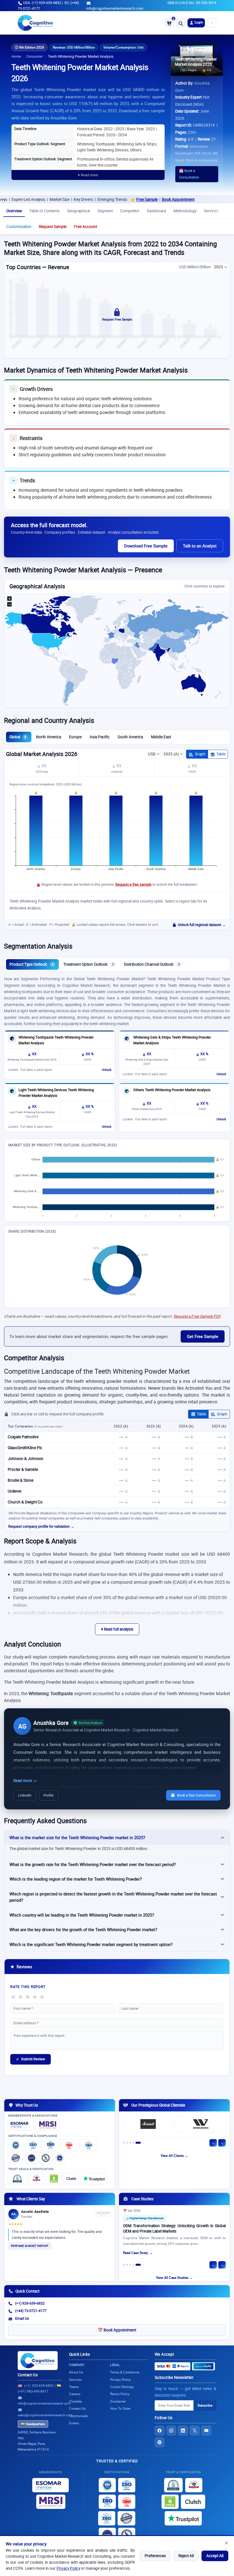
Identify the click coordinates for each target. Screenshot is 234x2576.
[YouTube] (206, 2431)
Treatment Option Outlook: (89, 964)
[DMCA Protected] (54, 2179)
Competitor (130, 211)
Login (198, 22)
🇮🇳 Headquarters (33, 2424)
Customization (19, 227)
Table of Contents (45, 211)
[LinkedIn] (183, 2431)
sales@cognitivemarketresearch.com (45, 2415)
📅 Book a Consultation (189, 174)
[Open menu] (212, 23)
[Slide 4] (137, 2143)
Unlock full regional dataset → (202, 925)
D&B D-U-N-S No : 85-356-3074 (192, 3)
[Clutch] (71, 2179)
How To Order (120, 2408)
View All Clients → (174, 2156)
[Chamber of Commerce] (37, 2179)
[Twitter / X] (195, 2431)
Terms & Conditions (125, 2372)
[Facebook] (160, 2431)
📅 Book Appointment (117, 2330)
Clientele (75, 2401)
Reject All (186, 2556)
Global (18, 737)
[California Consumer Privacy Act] (46, 2158)
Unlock (107, 1070)
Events (74, 2423)
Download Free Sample (146, 546)
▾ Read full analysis (117, 1629)
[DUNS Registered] (17, 2179)
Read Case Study (136, 2254)
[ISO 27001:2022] (33, 2145)
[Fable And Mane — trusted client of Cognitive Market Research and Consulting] (201, 2124)
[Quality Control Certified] (126, 2518)
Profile (49, 1795)
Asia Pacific (100, 737)
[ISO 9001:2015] (16, 2145)
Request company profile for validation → (41, 1526)
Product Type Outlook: (31, 964)
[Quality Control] (16, 2158)
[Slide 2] (130, 2143)
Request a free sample (133, 884)
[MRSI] (48, 2125)
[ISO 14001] (89, 2145)
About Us (76, 2372)
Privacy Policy (68, 2568)
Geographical (78, 211)
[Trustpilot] (94, 2179)
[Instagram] (171, 2431)
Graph (200, 754)
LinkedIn (25, 1795)
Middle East (161, 737)
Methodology (185, 211)
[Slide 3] (133, 2143)
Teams (74, 2387)
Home (16, 56)
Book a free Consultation (196, 1795)
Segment (105, 211)
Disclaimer (118, 2401)
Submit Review (31, 2059)
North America (49, 737)
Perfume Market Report (30, 2246)
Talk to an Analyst (200, 546)
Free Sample (107, 199)
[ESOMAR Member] (21, 2125)
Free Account (85, 227)
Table (221, 754)
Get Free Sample (203, 1336)
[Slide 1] (126, 2143)
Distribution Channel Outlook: (152, 964)
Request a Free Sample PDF (197, 1316)
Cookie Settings (122, 2387)
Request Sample (53, 227)
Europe (75, 737)
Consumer (35, 56)
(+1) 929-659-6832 (30, 2303)
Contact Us (28, 2375)
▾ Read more (88, 175)
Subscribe (205, 2405)
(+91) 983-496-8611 (33, 2391)
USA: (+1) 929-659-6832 (42, 3)
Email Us (22, 2318)
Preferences (155, 2556)
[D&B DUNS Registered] (173, 2485)
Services (211, 211)
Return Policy (120, 2394)
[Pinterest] (160, 2442)
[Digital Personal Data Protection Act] (60, 2158)
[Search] (181, 23)
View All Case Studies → (174, 2278)
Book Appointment (138, 199)
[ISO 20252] (69, 2145)
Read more (23, 1781)
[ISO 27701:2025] (51, 2145)
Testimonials (78, 2416)
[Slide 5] (140, 2143)
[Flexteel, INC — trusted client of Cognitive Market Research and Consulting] (148, 2124)
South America (130, 737)
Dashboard (157, 211)
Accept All (215, 2556)
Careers (75, 2394)
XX (44, 766)
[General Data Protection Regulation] (32, 2158)
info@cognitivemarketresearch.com (115, 8)
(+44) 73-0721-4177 (31, 2311)
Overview (14, 211)
